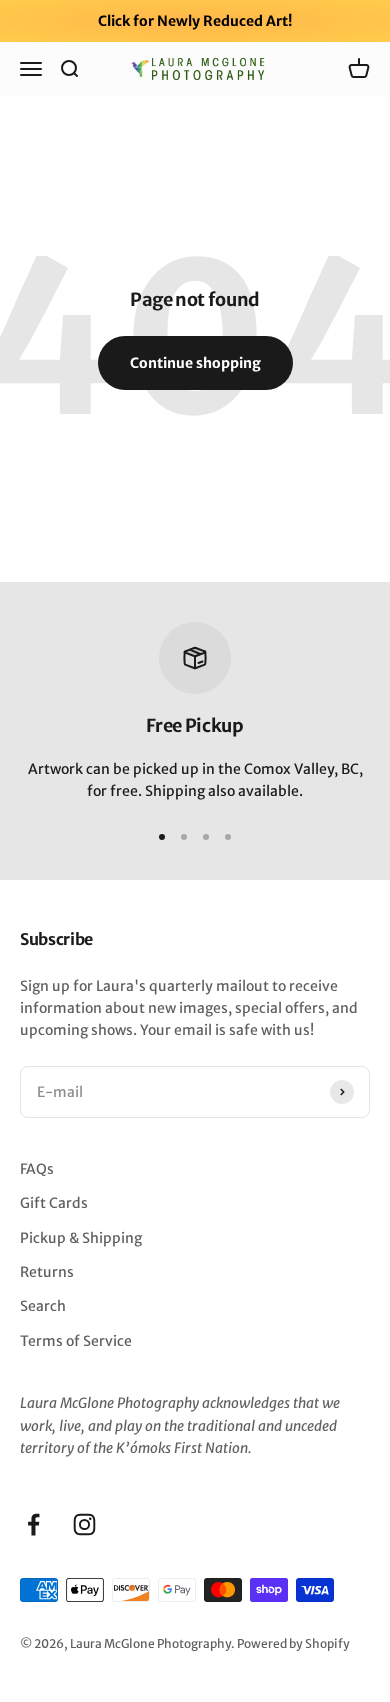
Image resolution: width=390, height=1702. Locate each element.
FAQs (37, 1169)
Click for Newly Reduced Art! (195, 21)
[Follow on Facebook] (33, 1524)
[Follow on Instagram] (84, 1524)
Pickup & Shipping (81, 1238)
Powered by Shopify (293, 1643)
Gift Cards (54, 1203)
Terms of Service (76, 1341)
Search (43, 1306)
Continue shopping (195, 363)
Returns (47, 1272)
